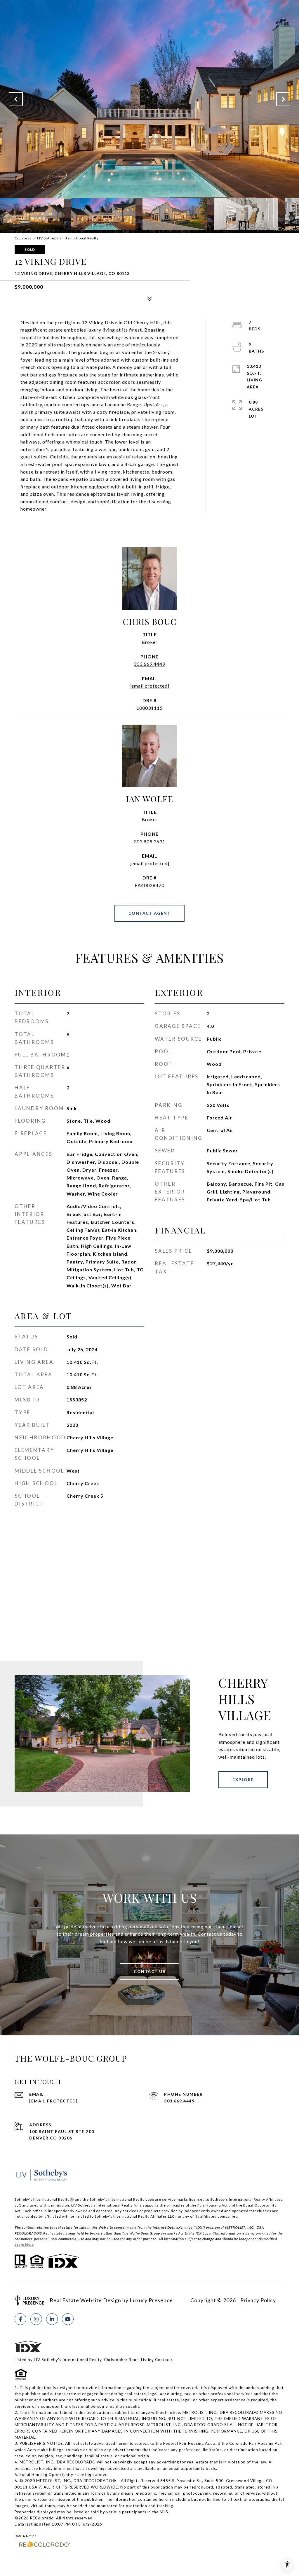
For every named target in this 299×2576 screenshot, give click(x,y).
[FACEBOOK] (20, 2319)
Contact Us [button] (149, 1971)
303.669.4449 (149, 664)
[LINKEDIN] (52, 2319)
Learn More (24, 2244)
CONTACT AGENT (150, 913)
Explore (243, 1779)
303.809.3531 (149, 841)
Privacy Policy (258, 2300)
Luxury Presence (151, 2300)
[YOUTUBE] (68, 2319)
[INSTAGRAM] (36, 2319)
